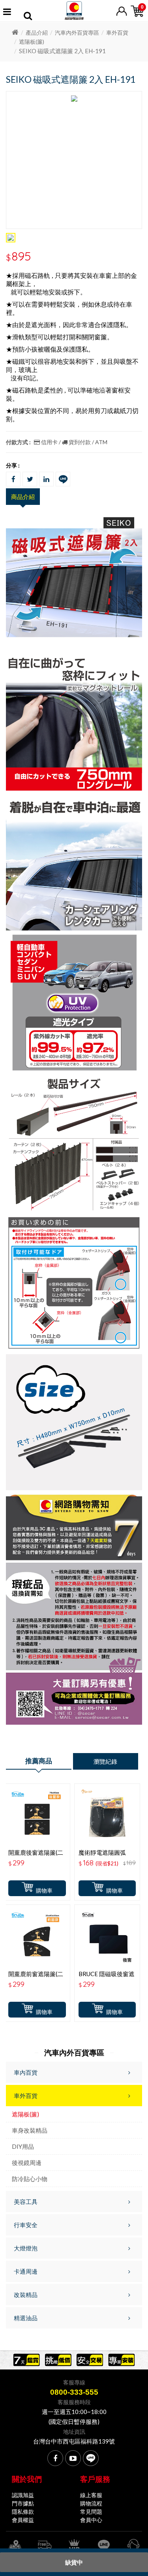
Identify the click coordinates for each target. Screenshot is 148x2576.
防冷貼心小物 (30, 2179)
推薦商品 (39, 1761)
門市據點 (23, 2503)
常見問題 (91, 2512)
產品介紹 (37, 33)
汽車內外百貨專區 (77, 33)
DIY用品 (23, 2146)
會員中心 (91, 2520)
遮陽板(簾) (32, 42)
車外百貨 (117, 33)
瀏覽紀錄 (105, 1761)
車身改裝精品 (30, 2130)
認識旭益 (23, 2495)
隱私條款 (23, 2512)
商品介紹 (23, 497)
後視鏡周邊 (27, 2163)
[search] (28, 17)
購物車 (44, 1890)
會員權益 (23, 2520)
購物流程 (91, 2503)
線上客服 (91, 2495)
